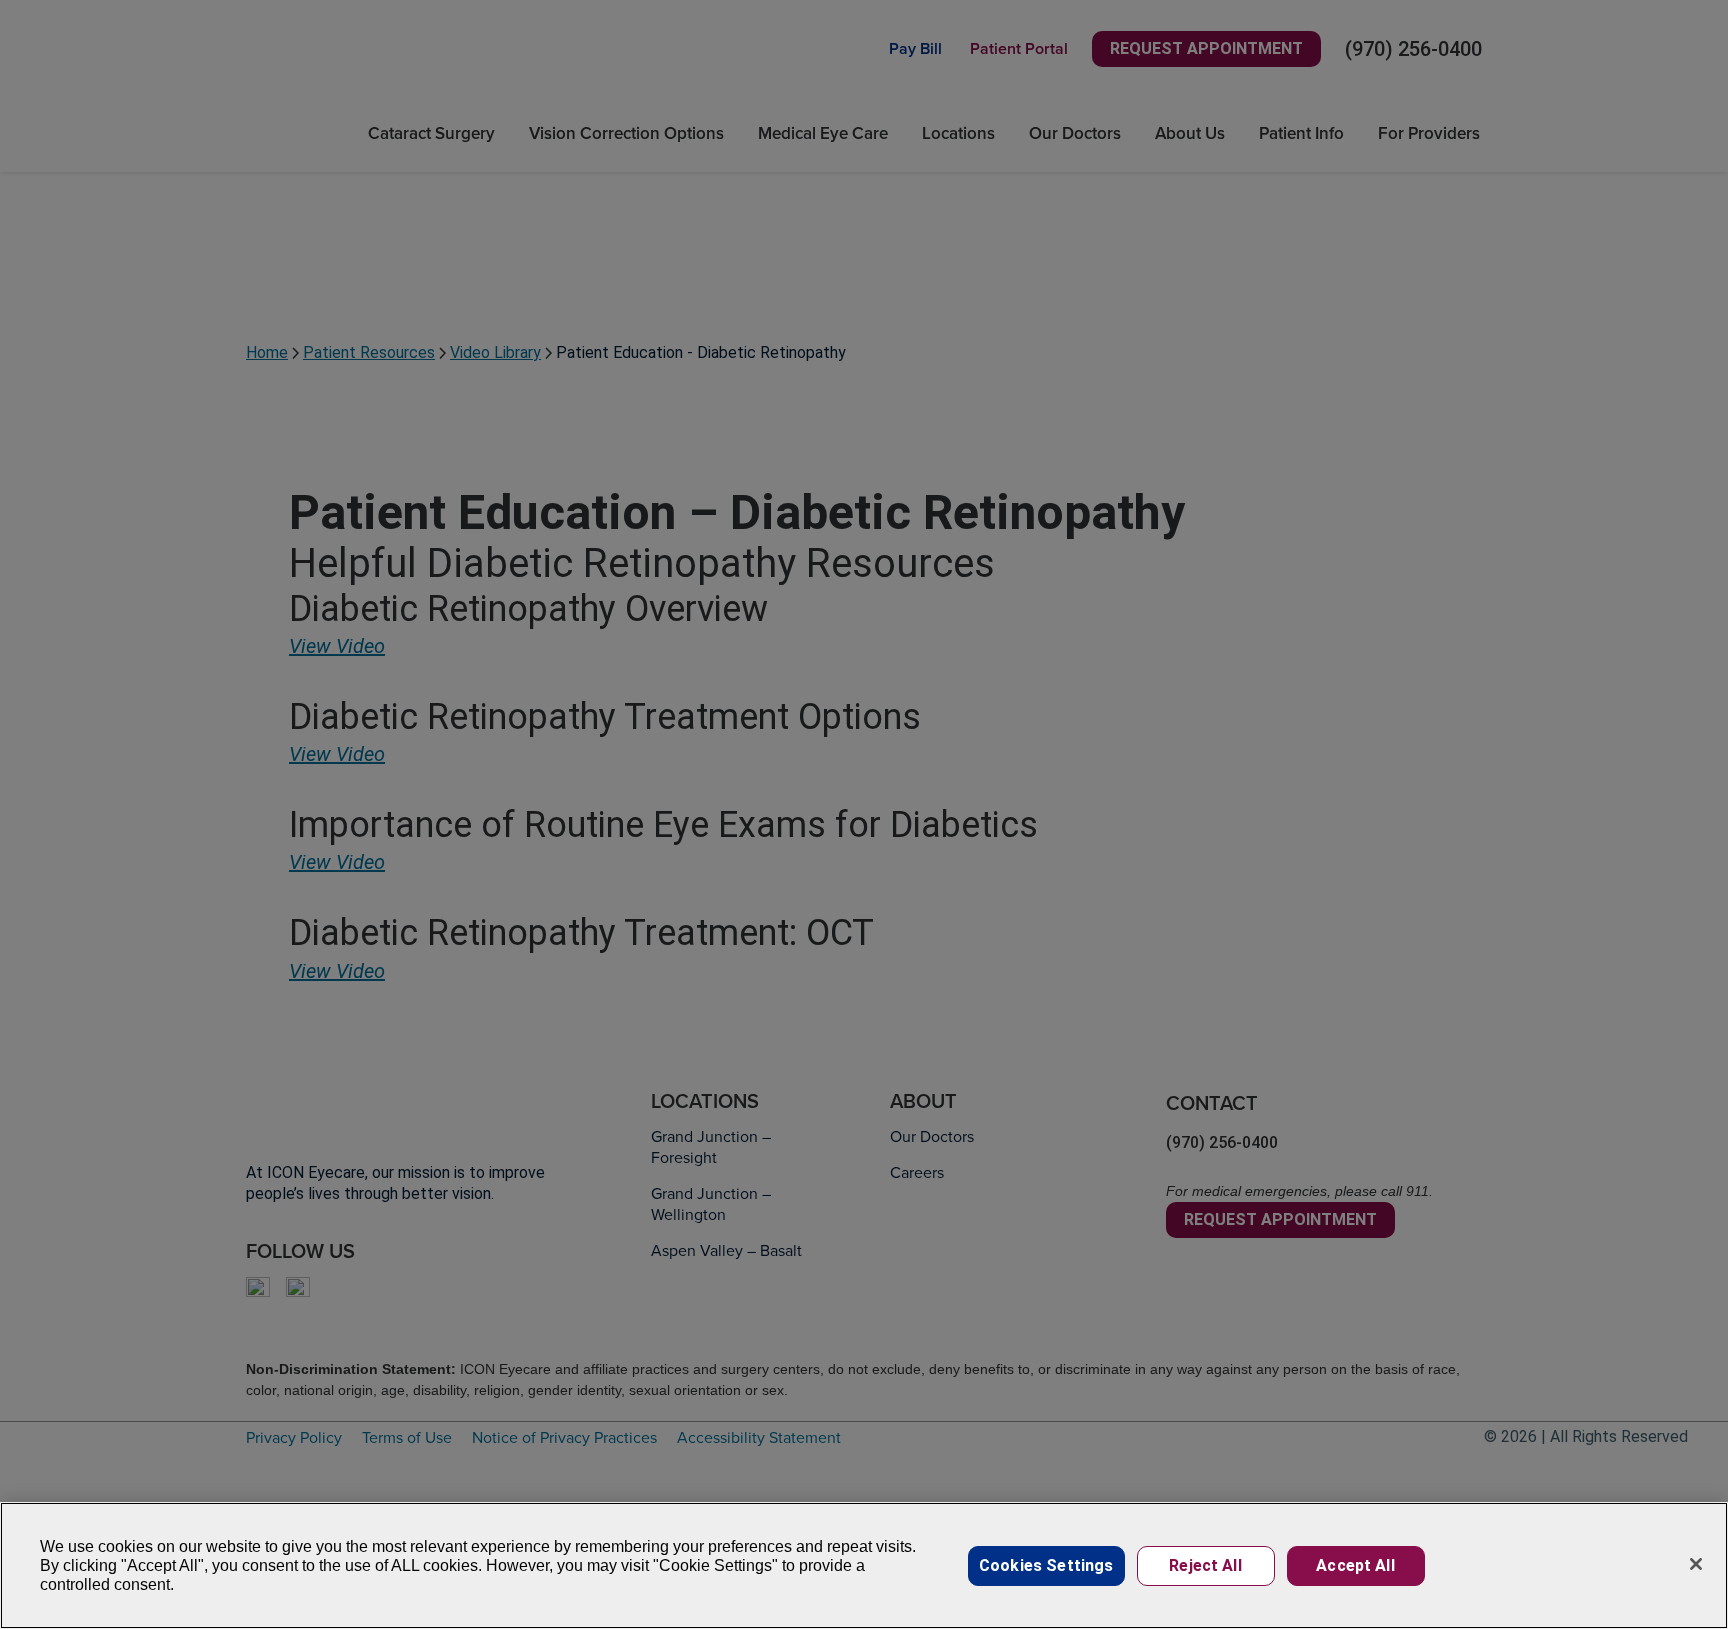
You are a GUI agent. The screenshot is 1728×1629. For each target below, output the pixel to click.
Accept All (1355, 1565)
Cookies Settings (1046, 1565)
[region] (864, 1565)
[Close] (1696, 1564)
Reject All (1205, 1565)
